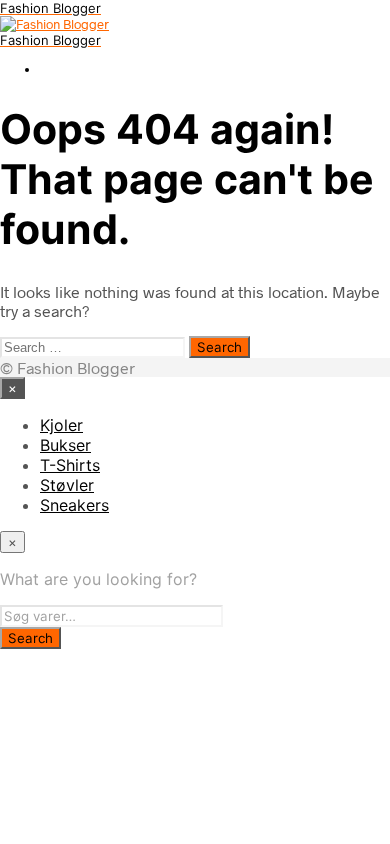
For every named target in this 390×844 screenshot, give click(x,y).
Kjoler (61, 425)
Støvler (67, 485)
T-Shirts (70, 465)
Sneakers (74, 505)
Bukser (65, 445)
